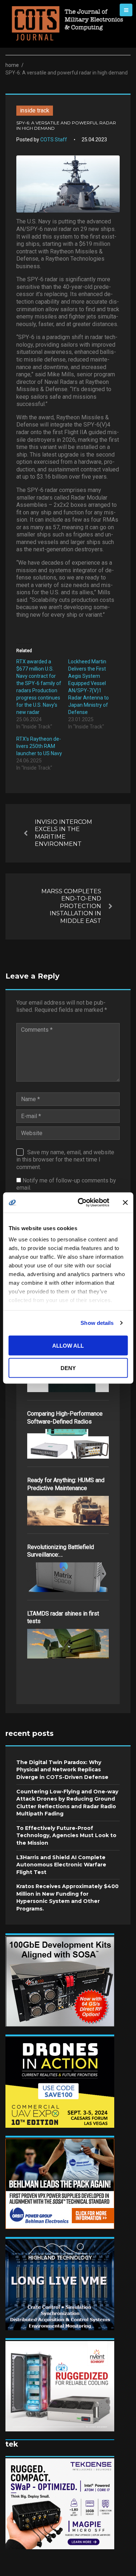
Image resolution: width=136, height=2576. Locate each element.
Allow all (68, 1345)
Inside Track (35, 110)
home (12, 65)
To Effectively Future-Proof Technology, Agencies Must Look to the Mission (66, 1835)
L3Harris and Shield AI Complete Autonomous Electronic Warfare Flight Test (61, 1865)
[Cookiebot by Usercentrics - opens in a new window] (81, 1203)
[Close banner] (125, 1202)
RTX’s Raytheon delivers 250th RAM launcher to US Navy (39, 746)
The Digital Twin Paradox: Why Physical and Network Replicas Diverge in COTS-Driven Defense (62, 1770)
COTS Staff (54, 140)
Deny (68, 1368)
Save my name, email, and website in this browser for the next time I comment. (65, 1160)
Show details (97, 1323)
